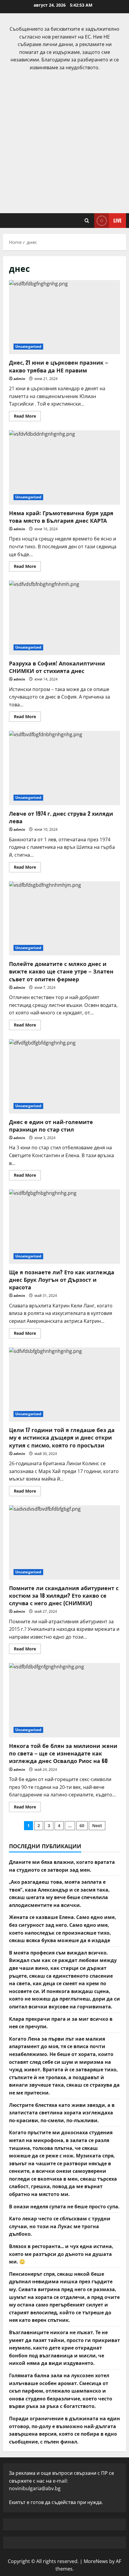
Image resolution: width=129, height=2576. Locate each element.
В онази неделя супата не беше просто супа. (64, 2206)
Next (97, 1825)
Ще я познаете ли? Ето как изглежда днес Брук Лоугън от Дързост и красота (64, 1227)
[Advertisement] (64, 139)
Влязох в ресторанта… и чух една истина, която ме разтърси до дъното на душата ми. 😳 (61, 2254)
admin (19, 379)
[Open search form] (87, 221)
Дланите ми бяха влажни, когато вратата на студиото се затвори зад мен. (62, 1866)
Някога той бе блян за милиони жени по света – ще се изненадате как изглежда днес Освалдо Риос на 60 (64, 1700)
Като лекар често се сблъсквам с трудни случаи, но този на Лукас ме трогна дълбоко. (60, 2226)
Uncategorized (28, 346)
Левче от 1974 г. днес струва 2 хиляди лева (64, 768)
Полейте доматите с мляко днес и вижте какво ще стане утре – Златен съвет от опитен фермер (64, 919)
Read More (27, 417)
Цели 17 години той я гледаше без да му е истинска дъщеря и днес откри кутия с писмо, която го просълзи (64, 1385)
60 (82, 1825)
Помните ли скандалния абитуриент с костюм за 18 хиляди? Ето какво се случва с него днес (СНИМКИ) (64, 1542)
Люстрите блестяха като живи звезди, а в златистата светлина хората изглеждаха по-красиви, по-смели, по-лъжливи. (62, 2112)
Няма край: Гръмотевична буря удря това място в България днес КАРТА (64, 467)
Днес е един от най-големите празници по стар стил (64, 1076)
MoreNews (96, 2561)
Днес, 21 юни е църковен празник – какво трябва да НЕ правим (64, 317)
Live (117, 220)
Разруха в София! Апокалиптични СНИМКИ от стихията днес (64, 618)
